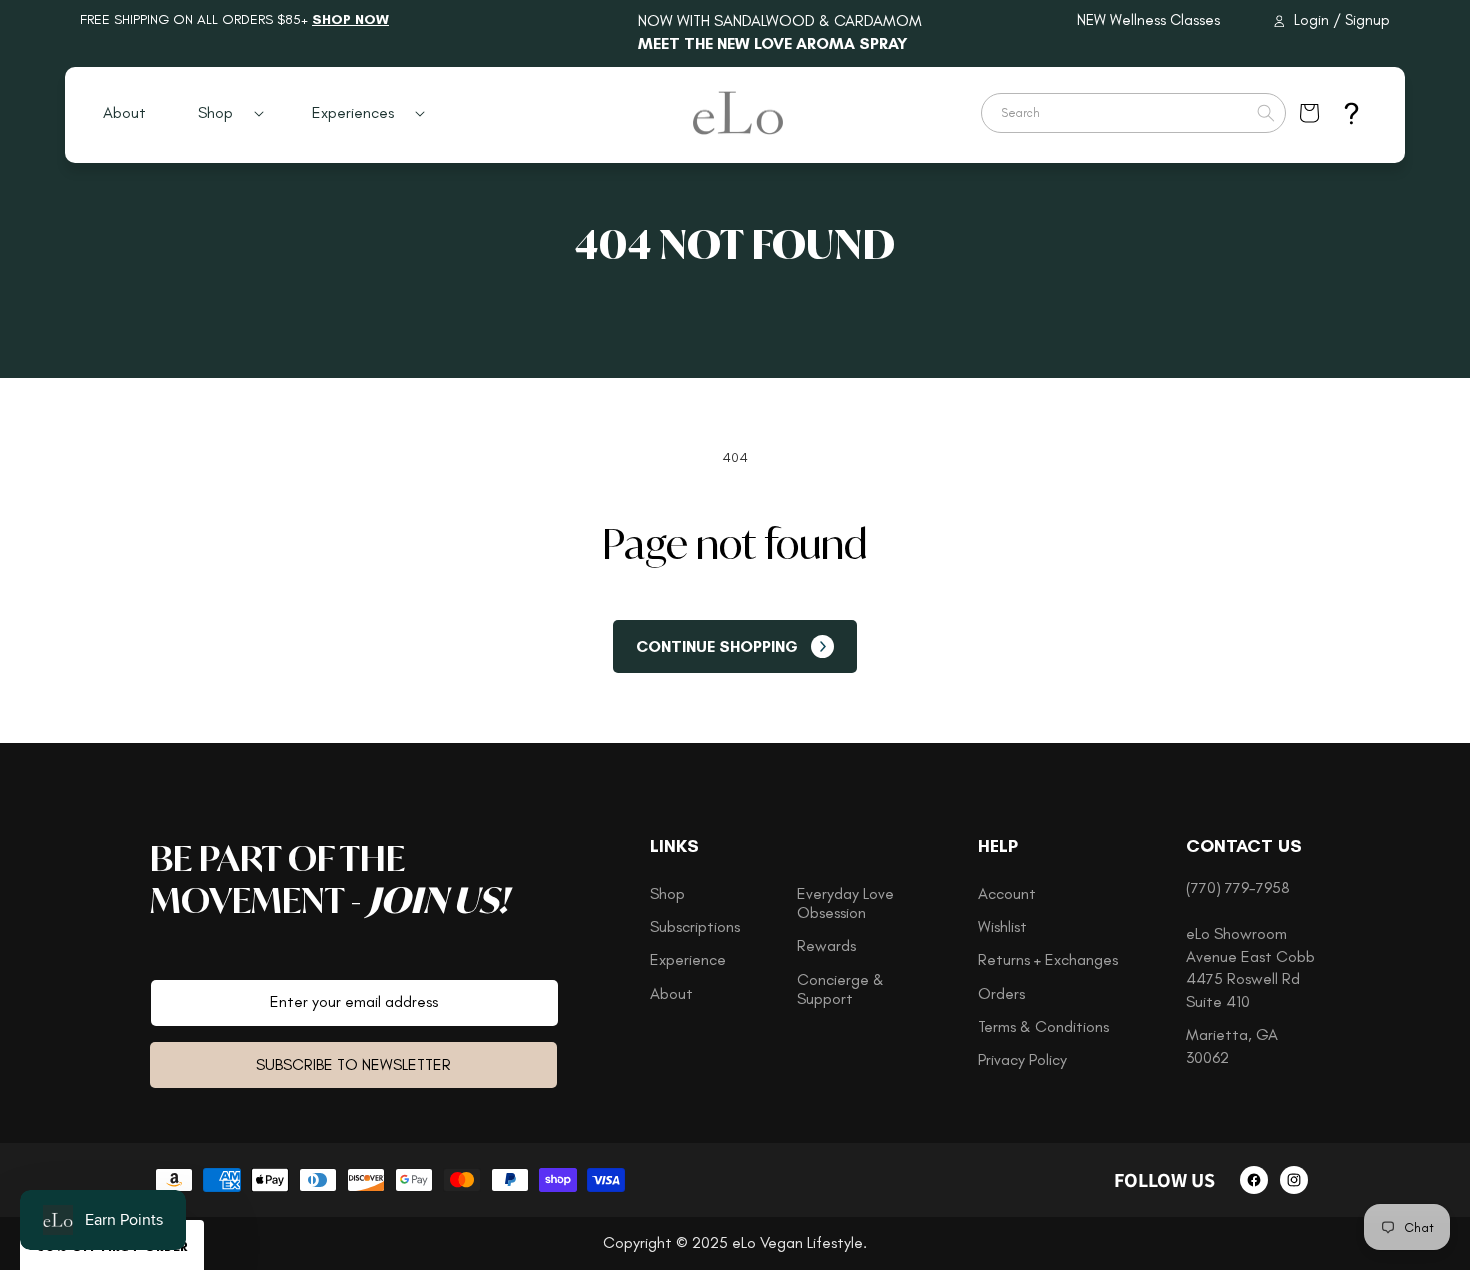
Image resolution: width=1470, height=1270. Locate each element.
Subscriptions (695, 926)
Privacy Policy (1022, 1059)
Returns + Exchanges (1048, 959)
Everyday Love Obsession (845, 903)
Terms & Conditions (1043, 1026)
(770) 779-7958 (1238, 887)
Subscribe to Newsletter (353, 1064)
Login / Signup (1342, 20)
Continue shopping (717, 646)
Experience (688, 959)
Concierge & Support (840, 989)
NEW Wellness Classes (1148, 20)
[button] (223, 113)
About (671, 993)
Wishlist (1002, 926)
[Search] (1266, 113)
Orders (1001, 993)
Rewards (826, 945)
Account (1007, 893)
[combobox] (1133, 113)
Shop (667, 893)
